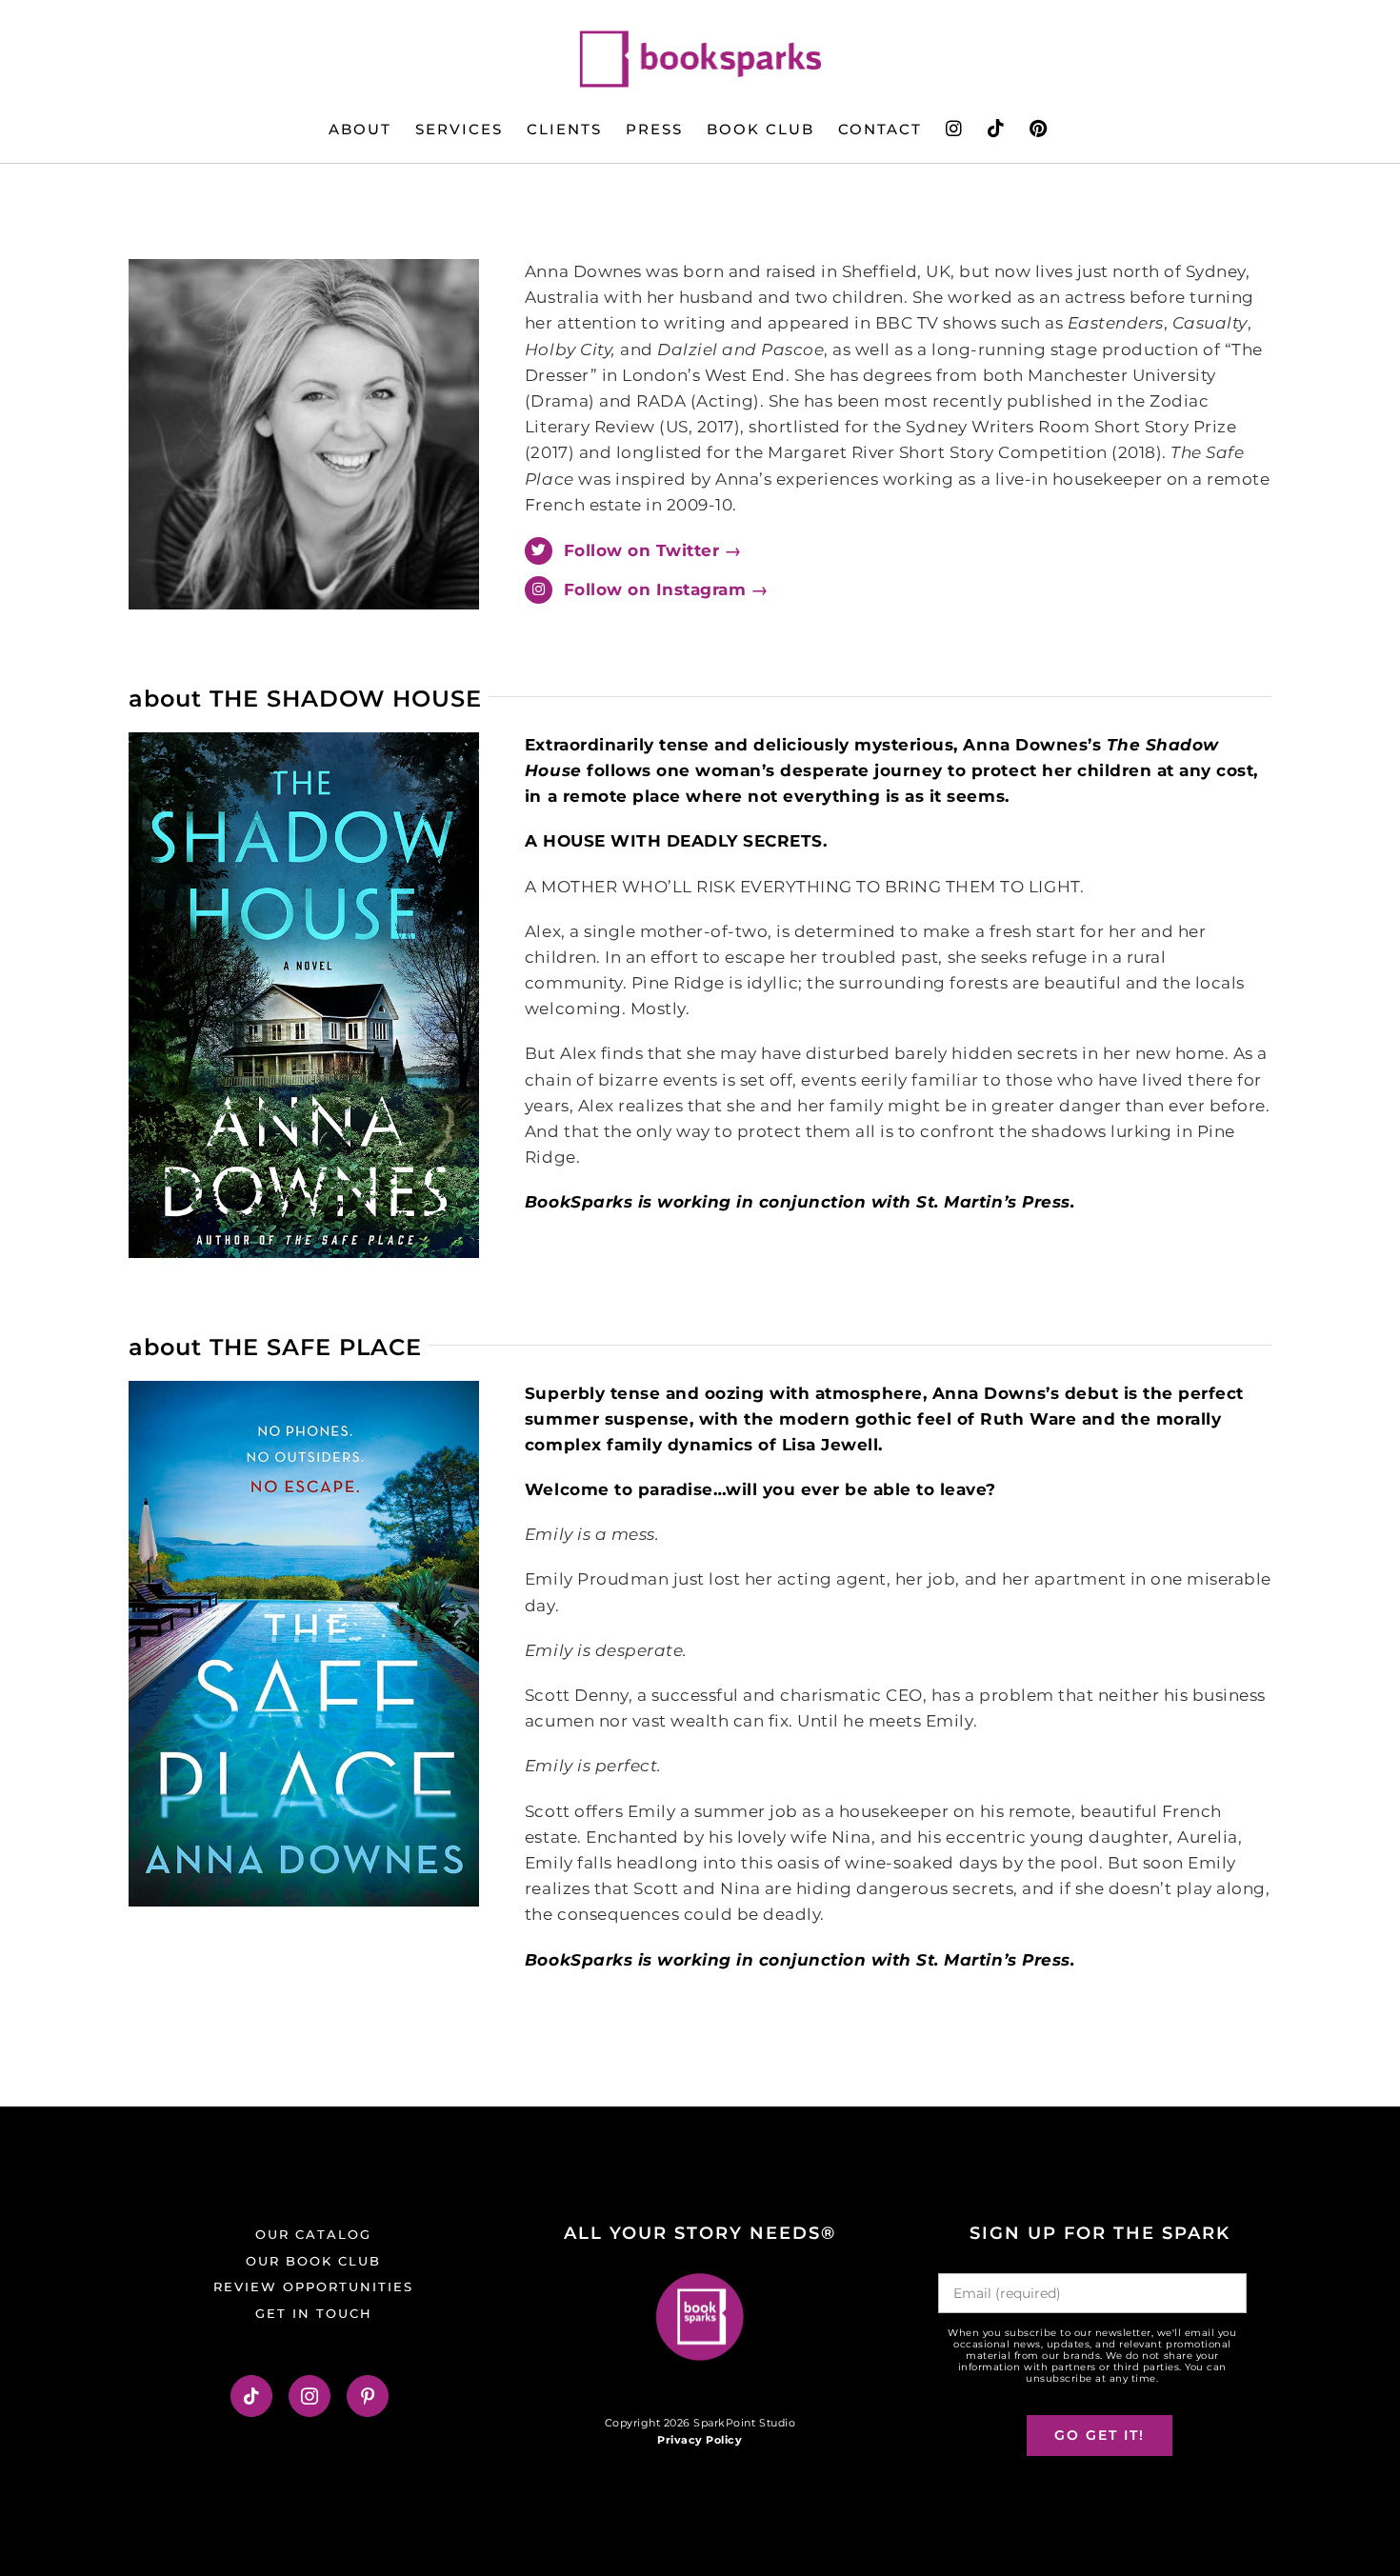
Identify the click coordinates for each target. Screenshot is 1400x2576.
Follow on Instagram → (666, 589)
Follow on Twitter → (653, 550)
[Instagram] (310, 2396)
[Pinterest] (368, 2396)
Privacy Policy (700, 2440)
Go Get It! (1100, 2435)
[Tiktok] (252, 2396)
